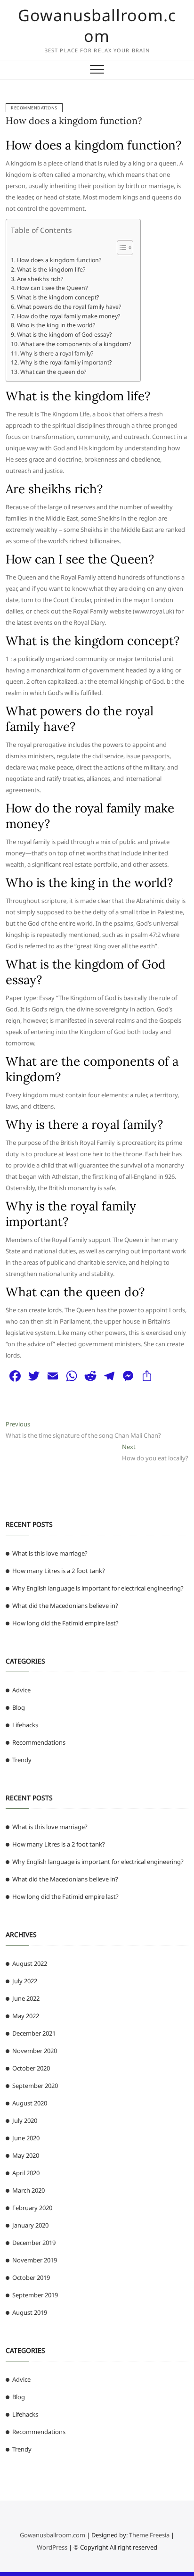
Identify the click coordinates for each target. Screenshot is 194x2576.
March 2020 (28, 2190)
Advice (21, 1690)
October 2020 (31, 2068)
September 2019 (35, 2295)
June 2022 (26, 1998)
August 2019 (30, 2312)
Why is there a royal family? (57, 353)
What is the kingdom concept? (58, 297)
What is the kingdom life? (51, 269)
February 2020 (32, 2208)
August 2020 (30, 2103)
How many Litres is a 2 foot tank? (59, 1571)
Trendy (22, 1760)
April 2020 (26, 2173)
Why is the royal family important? (66, 362)
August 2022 (30, 1963)
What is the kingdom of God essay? (64, 335)
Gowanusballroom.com (97, 25)
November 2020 (35, 2051)
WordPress (52, 2547)
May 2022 (26, 2016)
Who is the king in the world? (56, 325)
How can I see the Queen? (52, 288)
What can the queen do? (53, 372)
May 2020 (26, 2155)
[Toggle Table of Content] (120, 248)
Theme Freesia (149, 2535)
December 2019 (34, 2243)
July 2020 (25, 2120)
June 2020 (26, 2138)
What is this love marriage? (50, 1553)
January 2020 (30, 2225)
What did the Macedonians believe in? (65, 1606)
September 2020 (35, 2086)
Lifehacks (25, 1725)
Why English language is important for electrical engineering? (98, 1588)
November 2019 (35, 2260)
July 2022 (25, 1981)
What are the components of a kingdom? (75, 344)
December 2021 (34, 2033)
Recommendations (34, 108)
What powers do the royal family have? (69, 307)
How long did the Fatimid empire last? (65, 1623)
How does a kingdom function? (74, 120)
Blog (19, 1707)
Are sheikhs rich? (40, 279)
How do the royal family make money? (68, 316)
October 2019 (31, 2278)
